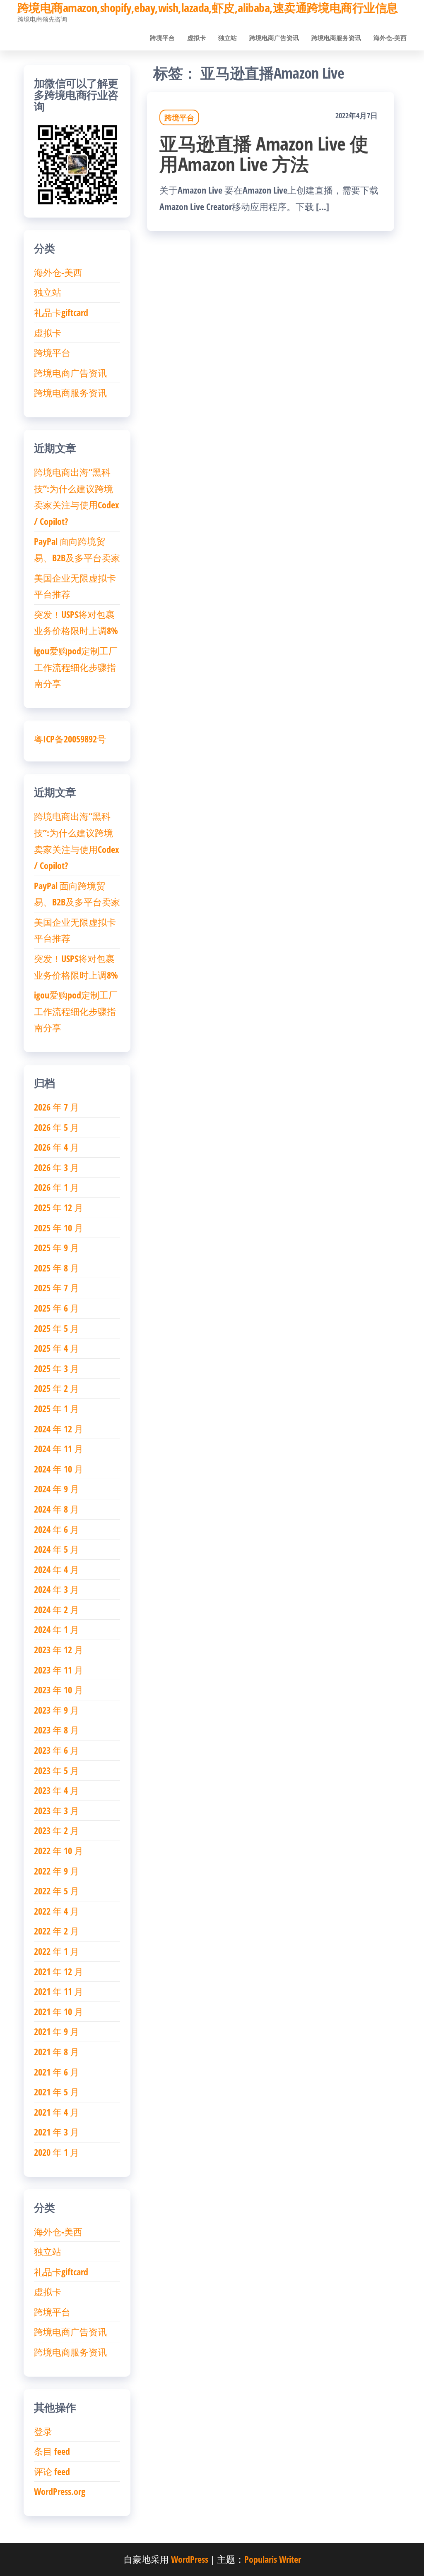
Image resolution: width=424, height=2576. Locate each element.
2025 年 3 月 (57, 1368)
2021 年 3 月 (57, 2132)
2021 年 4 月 (57, 2112)
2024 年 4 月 (57, 1569)
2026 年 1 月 (57, 1187)
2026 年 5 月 (57, 1127)
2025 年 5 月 (57, 1328)
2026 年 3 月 (57, 1167)
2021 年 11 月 (59, 1991)
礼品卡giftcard (61, 312)
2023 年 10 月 (59, 1690)
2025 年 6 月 (57, 1308)
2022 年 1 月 (57, 1951)
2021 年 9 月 (57, 2031)
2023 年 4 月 (57, 1790)
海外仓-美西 (390, 38)
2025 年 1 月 (57, 1408)
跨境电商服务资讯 (336, 38)
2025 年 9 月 (57, 1247)
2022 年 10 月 (59, 1851)
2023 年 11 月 (59, 1670)
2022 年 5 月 (57, 1891)
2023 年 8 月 (57, 1730)
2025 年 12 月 (59, 1207)
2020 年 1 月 (57, 2152)
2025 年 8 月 (57, 1268)
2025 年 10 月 (59, 1228)
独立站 (228, 38)
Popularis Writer (273, 2559)
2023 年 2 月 (57, 1830)
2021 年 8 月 (57, 2052)
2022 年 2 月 (57, 1931)
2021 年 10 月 (59, 2011)
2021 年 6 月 (57, 2072)
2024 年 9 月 (57, 1489)
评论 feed (52, 2471)
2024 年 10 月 (59, 1469)
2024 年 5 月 (57, 1549)
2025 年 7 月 (57, 1288)
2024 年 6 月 (57, 1529)
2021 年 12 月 (59, 1971)
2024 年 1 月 (57, 1629)
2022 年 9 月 (57, 1871)
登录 (43, 2431)
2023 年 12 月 (59, 1650)
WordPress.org (60, 2491)
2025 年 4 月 (57, 1348)
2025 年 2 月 (57, 1388)
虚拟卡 (196, 38)
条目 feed (52, 2451)
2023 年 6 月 (57, 1750)
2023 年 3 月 (57, 1810)
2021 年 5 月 (57, 2092)
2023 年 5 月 (57, 1770)
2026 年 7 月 (57, 1107)
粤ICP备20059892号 (70, 739)
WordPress (190, 2559)
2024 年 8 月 (57, 1509)
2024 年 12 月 (59, 1429)
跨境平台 (162, 38)
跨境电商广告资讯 (274, 38)
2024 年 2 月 (57, 1609)
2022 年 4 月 (57, 1911)
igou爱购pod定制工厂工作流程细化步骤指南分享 (76, 667)
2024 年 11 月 (59, 1448)
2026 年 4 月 (57, 1147)
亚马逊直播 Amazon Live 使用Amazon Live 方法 (264, 153)
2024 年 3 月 (57, 1589)
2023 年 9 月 (57, 1710)
